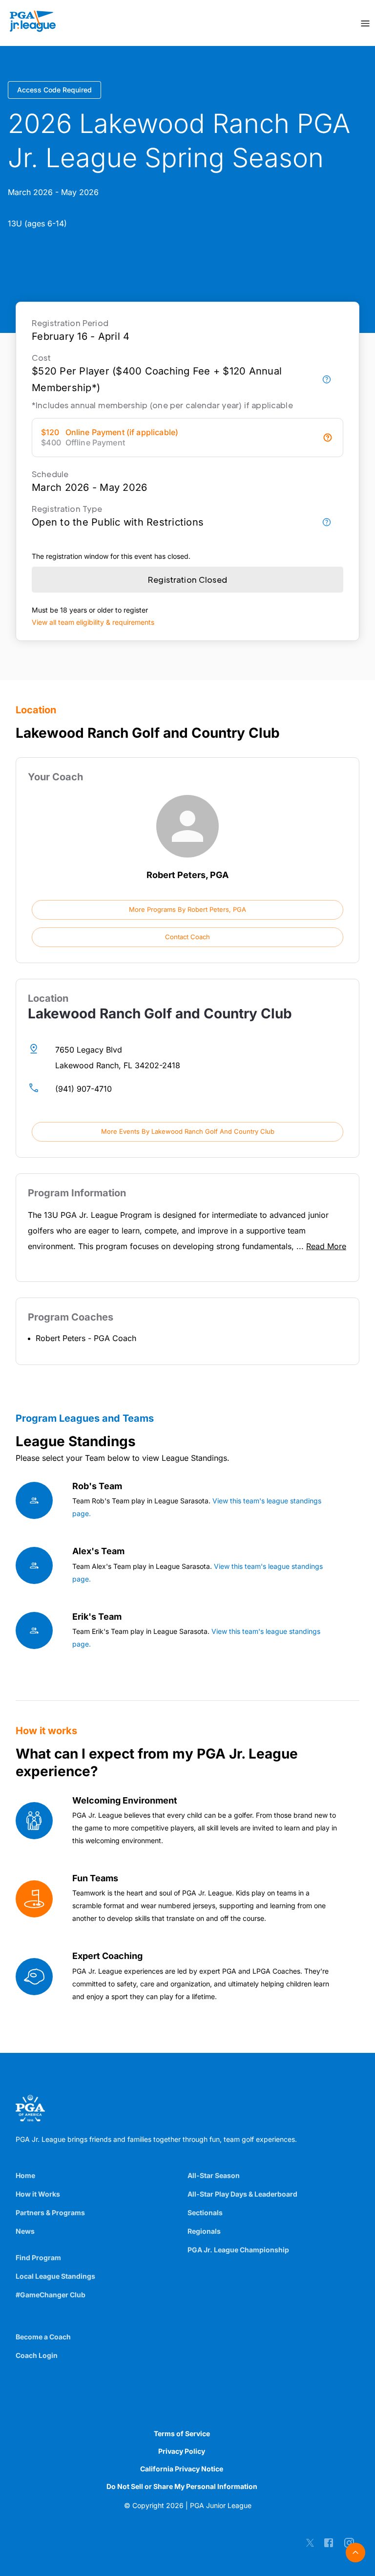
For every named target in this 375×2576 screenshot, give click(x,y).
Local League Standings (55, 2276)
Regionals (204, 2231)
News (25, 2231)
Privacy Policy (182, 2451)
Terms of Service (182, 2433)
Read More (326, 1246)
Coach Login (37, 2355)
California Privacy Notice (182, 2469)
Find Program (38, 2257)
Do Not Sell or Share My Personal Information (182, 2486)
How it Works (38, 2194)
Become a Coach (43, 2337)
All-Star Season (214, 2175)
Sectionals (205, 2213)
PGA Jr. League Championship (238, 2250)
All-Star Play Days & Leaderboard (242, 2194)
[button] (187, 910)
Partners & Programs (50, 2213)
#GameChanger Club (51, 2295)
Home (25, 2175)
